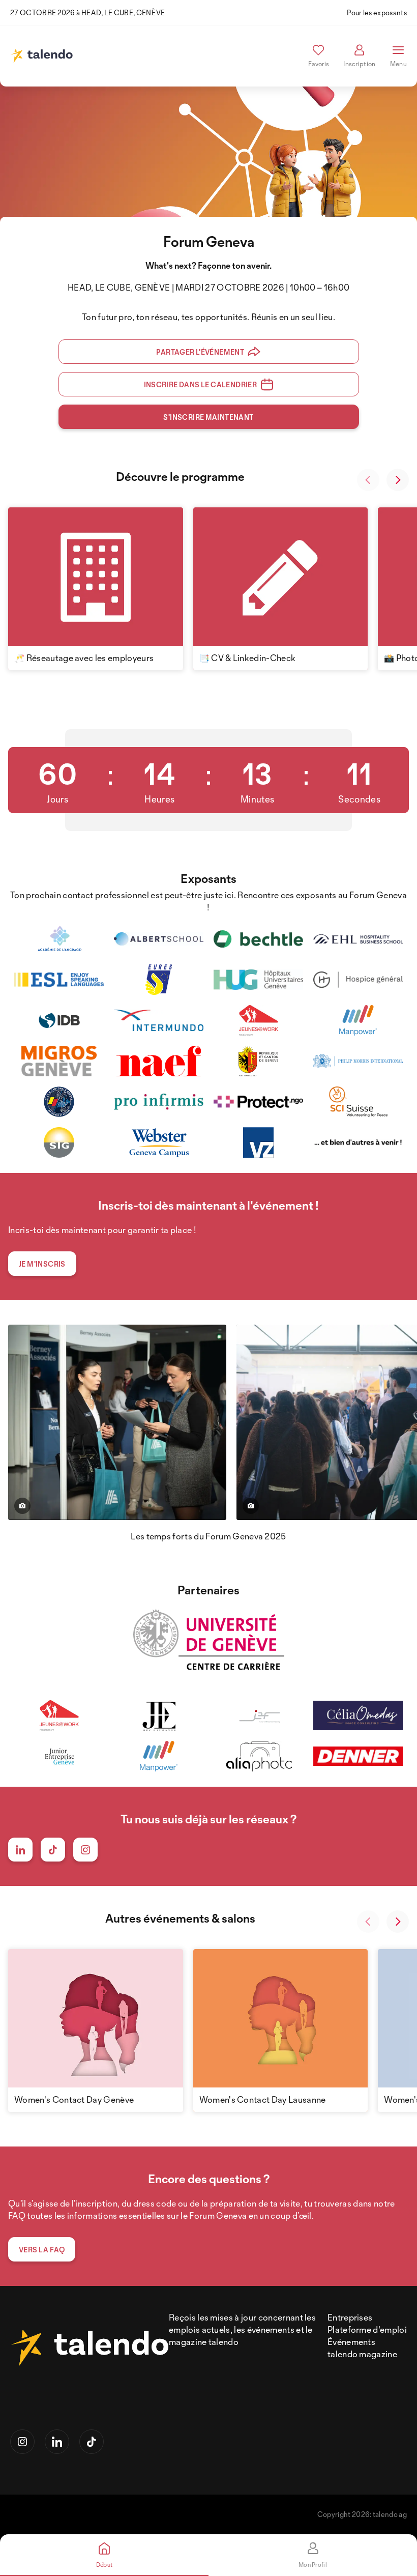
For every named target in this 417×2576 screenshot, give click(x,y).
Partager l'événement (200, 352)
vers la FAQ (42, 2250)
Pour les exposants (377, 12)
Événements (351, 2342)
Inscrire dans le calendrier (201, 384)
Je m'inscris (42, 1264)
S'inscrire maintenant (208, 417)
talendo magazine (362, 2354)
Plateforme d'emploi (367, 2329)
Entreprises (350, 2317)
